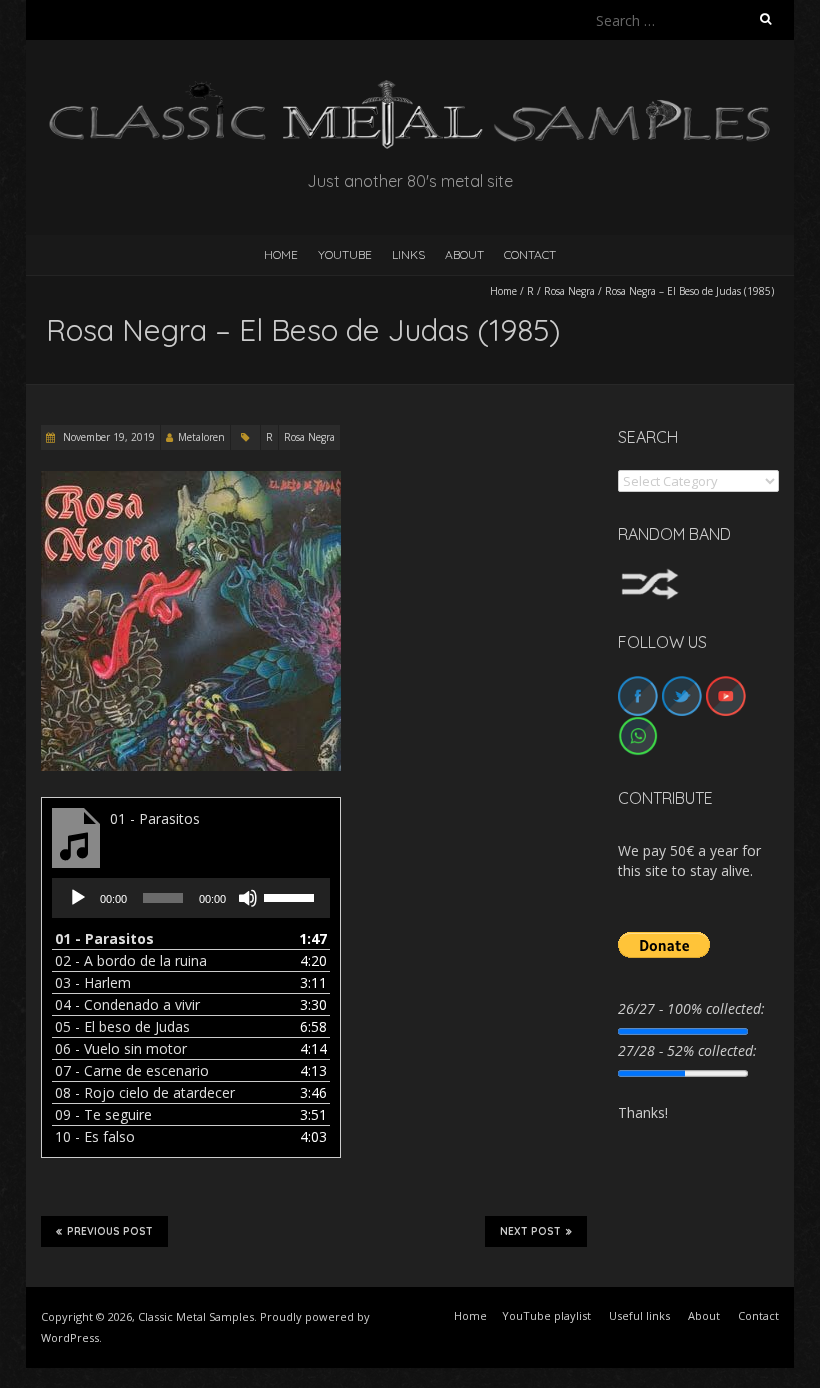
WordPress (70, 1337)
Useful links (639, 1315)
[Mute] (248, 898)
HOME (281, 254)
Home (503, 291)
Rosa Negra (569, 291)
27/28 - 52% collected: (687, 1050)
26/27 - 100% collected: (691, 1008)
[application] (191, 898)
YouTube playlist (546, 1315)
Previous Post (110, 1231)
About (464, 254)
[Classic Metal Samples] (410, 89)
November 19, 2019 (107, 437)
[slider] (292, 896)
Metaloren (201, 437)
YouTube (345, 254)
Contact (530, 254)
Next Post (530, 1231)
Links (408, 254)
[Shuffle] (650, 577)
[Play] (78, 898)
